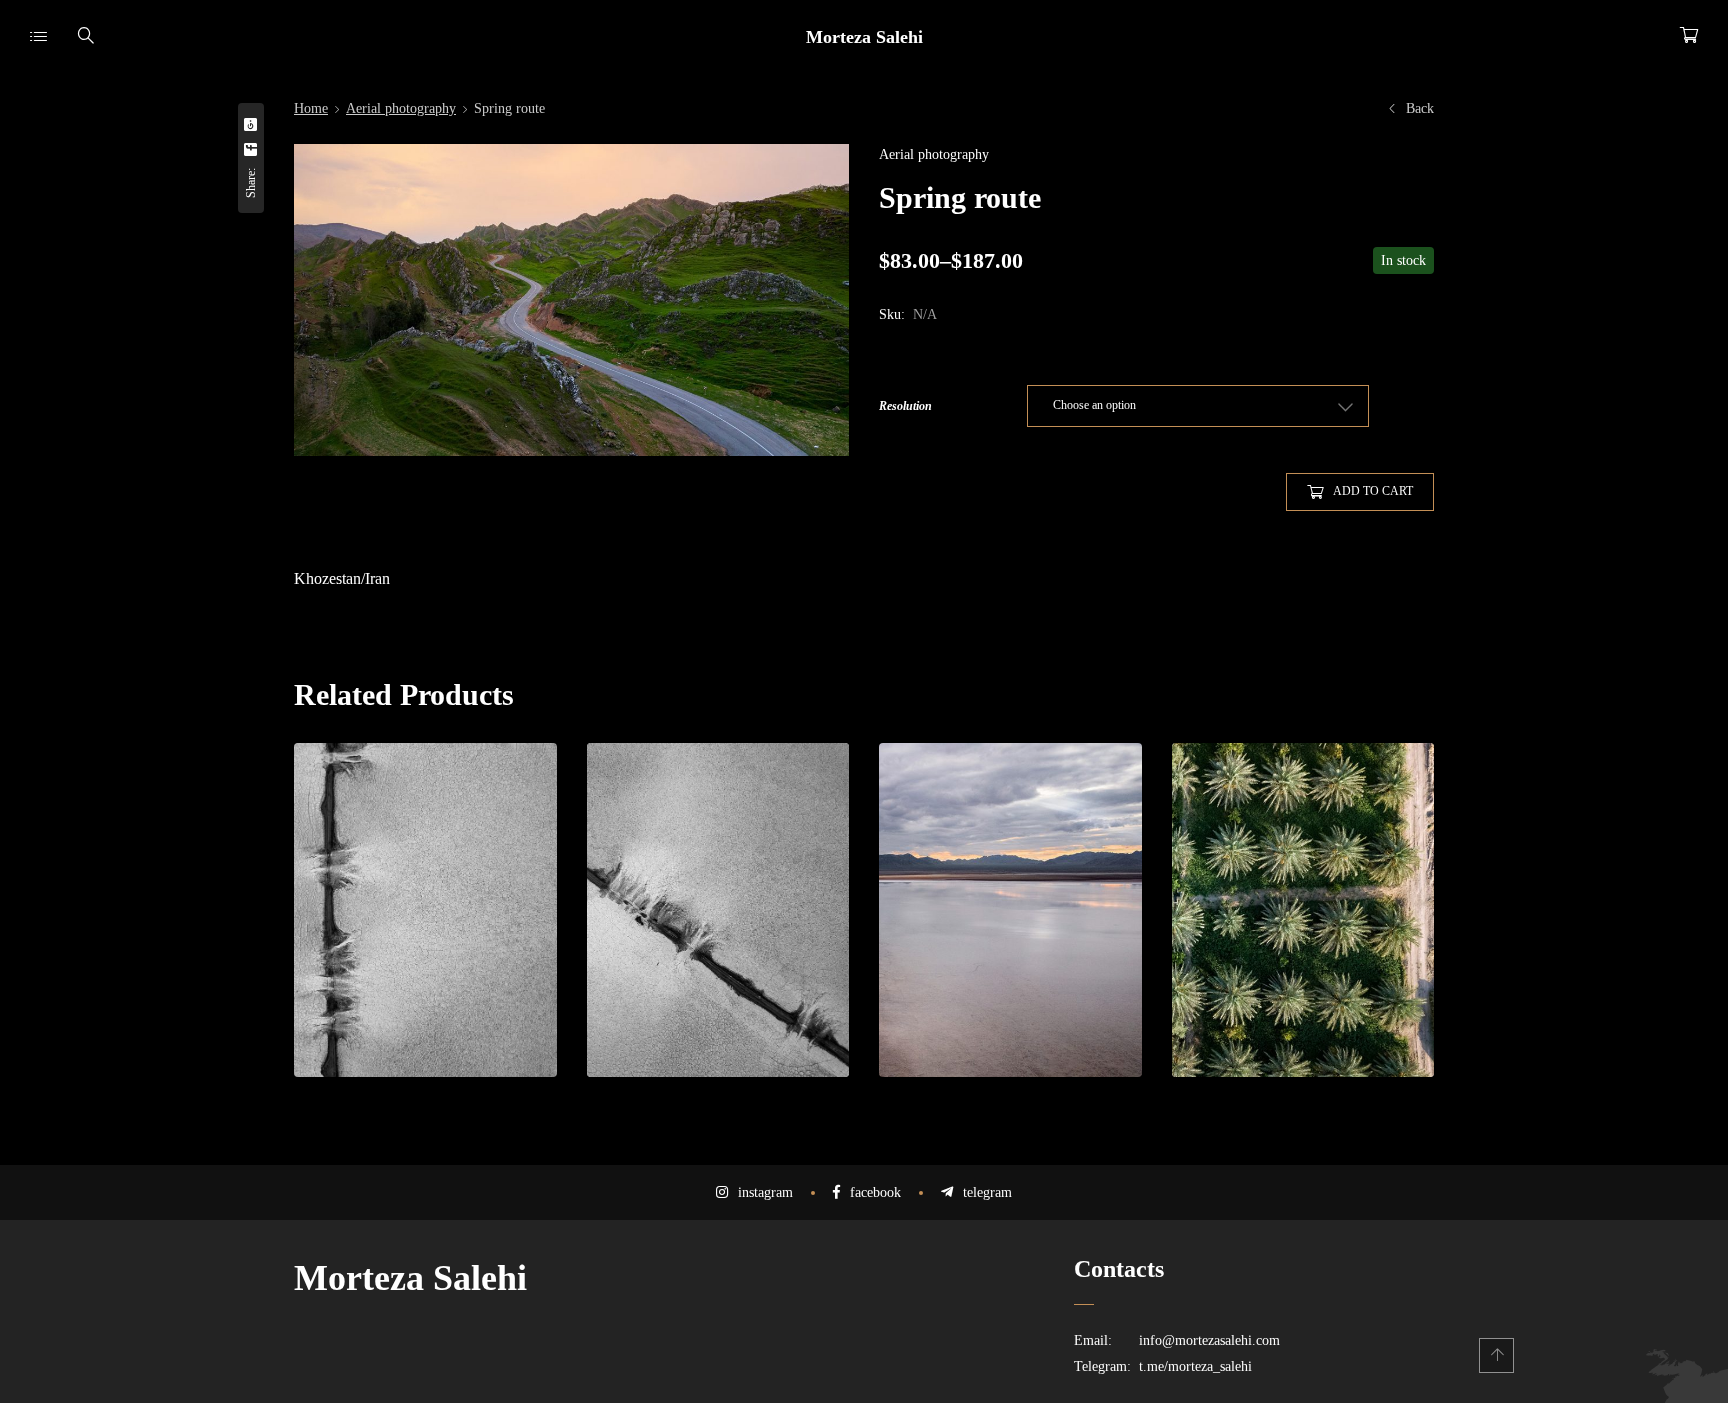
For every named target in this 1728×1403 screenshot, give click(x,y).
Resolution (905, 406)
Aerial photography (401, 108)
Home (311, 108)
